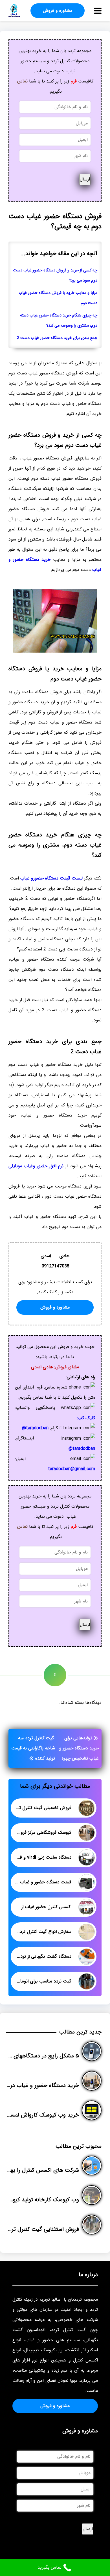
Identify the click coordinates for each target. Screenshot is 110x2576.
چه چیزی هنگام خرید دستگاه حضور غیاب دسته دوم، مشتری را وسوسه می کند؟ (59, 321)
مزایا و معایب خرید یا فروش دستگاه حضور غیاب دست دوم (58, 298)
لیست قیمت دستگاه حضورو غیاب (51, 878)
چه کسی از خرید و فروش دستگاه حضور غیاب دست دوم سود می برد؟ (55, 275)
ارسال (85, 179)
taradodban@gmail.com (71, 1469)
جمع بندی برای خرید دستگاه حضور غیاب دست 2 (57, 338)
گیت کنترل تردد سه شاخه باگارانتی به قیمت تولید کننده (33, 1748)
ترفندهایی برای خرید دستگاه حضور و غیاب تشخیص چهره (79, 1748)
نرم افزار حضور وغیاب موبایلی (36, 1166)
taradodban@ (35, 1428)
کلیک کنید (86, 1418)
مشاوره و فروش (58, 11)
